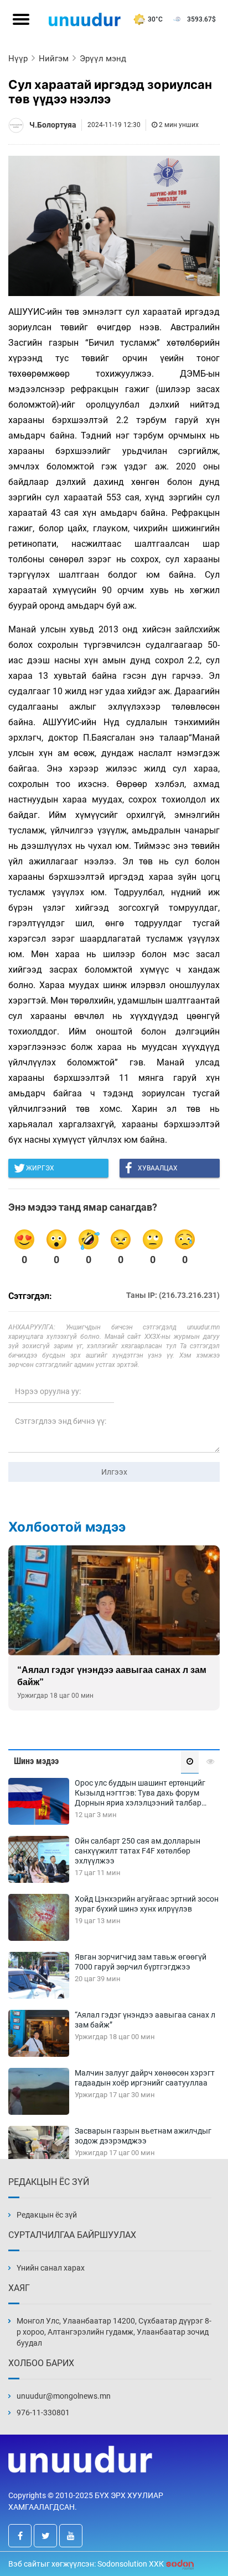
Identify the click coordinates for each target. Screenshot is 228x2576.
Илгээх (114, 1472)
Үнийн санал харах (51, 2268)
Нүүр (18, 59)
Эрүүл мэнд (103, 59)
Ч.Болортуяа (53, 125)
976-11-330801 (43, 2413)
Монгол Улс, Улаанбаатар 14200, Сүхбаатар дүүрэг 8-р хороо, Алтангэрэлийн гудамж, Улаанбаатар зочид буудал (114, 2332)
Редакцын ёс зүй (47, 2215)
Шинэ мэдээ (36, 1761)
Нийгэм (54, 59)
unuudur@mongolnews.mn (64, 2396)
